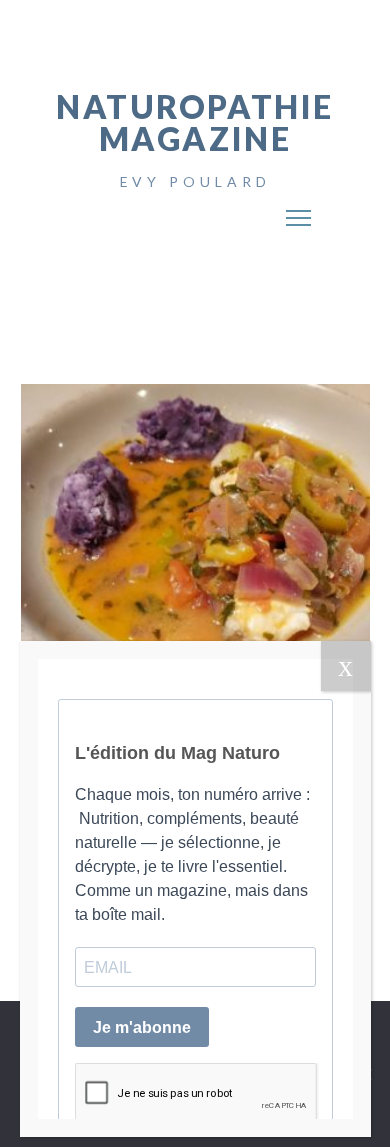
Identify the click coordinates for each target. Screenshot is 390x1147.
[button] (298, 211)
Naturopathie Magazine (195, 122)
